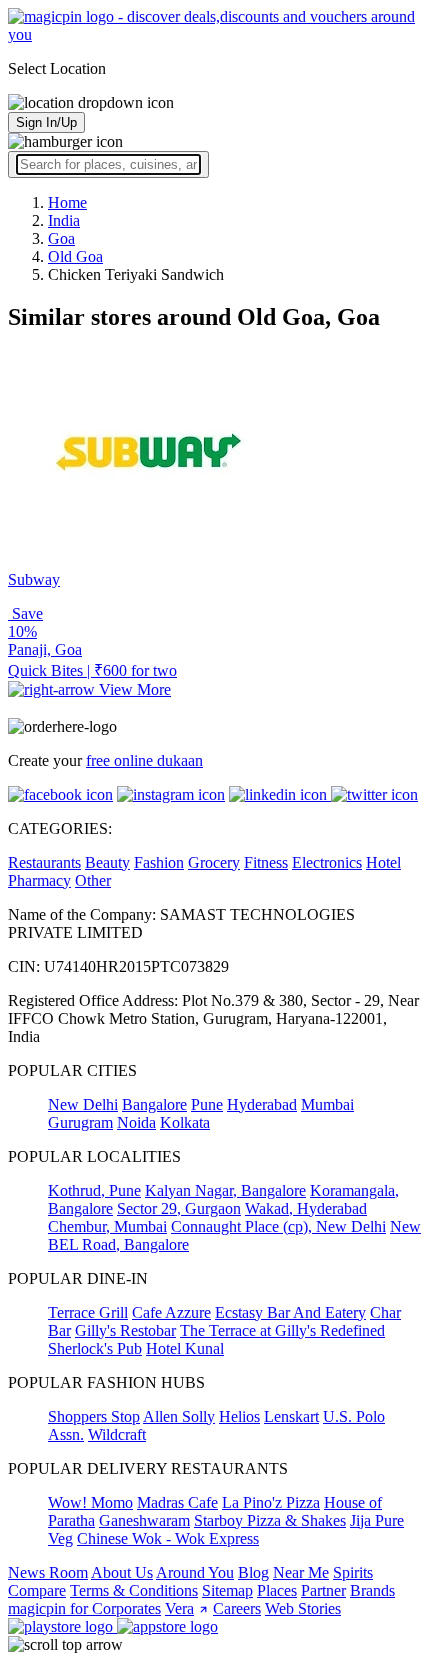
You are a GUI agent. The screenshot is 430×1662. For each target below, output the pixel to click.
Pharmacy (39, 880)
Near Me (301, 1572)
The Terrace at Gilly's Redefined (282, 1330)
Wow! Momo (90, 1502)
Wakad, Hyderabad (306, 1208)
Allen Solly (179, 1416)
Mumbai (327, 1104)
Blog (253, 1572)
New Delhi (83, 1104)
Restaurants (44, 862)
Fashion (159, 862)
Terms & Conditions (134, 1590)
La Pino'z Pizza (271, 1502)
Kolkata (185, 1122)
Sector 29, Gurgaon (179, 1208)
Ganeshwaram (144, 1520)
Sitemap (227, 1590)
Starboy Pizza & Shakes (270, 1520)
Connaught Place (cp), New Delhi (278, 1226)
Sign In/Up (46, 122)
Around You (195, 1572)
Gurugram (80, 1122)
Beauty (107, 862)
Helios (239, 1416)
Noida (136, 1122)
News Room (48, 1572)
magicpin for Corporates (84, 1608)
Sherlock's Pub (95, 1348)
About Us (122, 1572)
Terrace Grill (88, 1312)
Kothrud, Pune (94, 1190)
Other (93, 880)
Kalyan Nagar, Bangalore (225, 1190)
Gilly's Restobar (125, 1330)
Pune (207, 1104)
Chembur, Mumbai (107, 1226)
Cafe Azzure (171, 1312)
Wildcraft (117, 1434)
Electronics (327, 862)
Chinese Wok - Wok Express (168, 1538)
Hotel (383, 862)
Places (277, 1590)
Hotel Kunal (185, 1348)
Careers (237, 1608)
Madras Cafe (177, 1502)
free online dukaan (144, 760)
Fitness (266, 862)
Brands (372, 1590)
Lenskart (291, 1416)
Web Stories (303, 1608)
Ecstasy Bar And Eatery (290, 1312)
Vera (179, 1608)
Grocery (214, 862)
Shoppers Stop (94, 1416)
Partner (323, 1590)
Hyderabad (262, 1104)
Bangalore (154, 1104)
